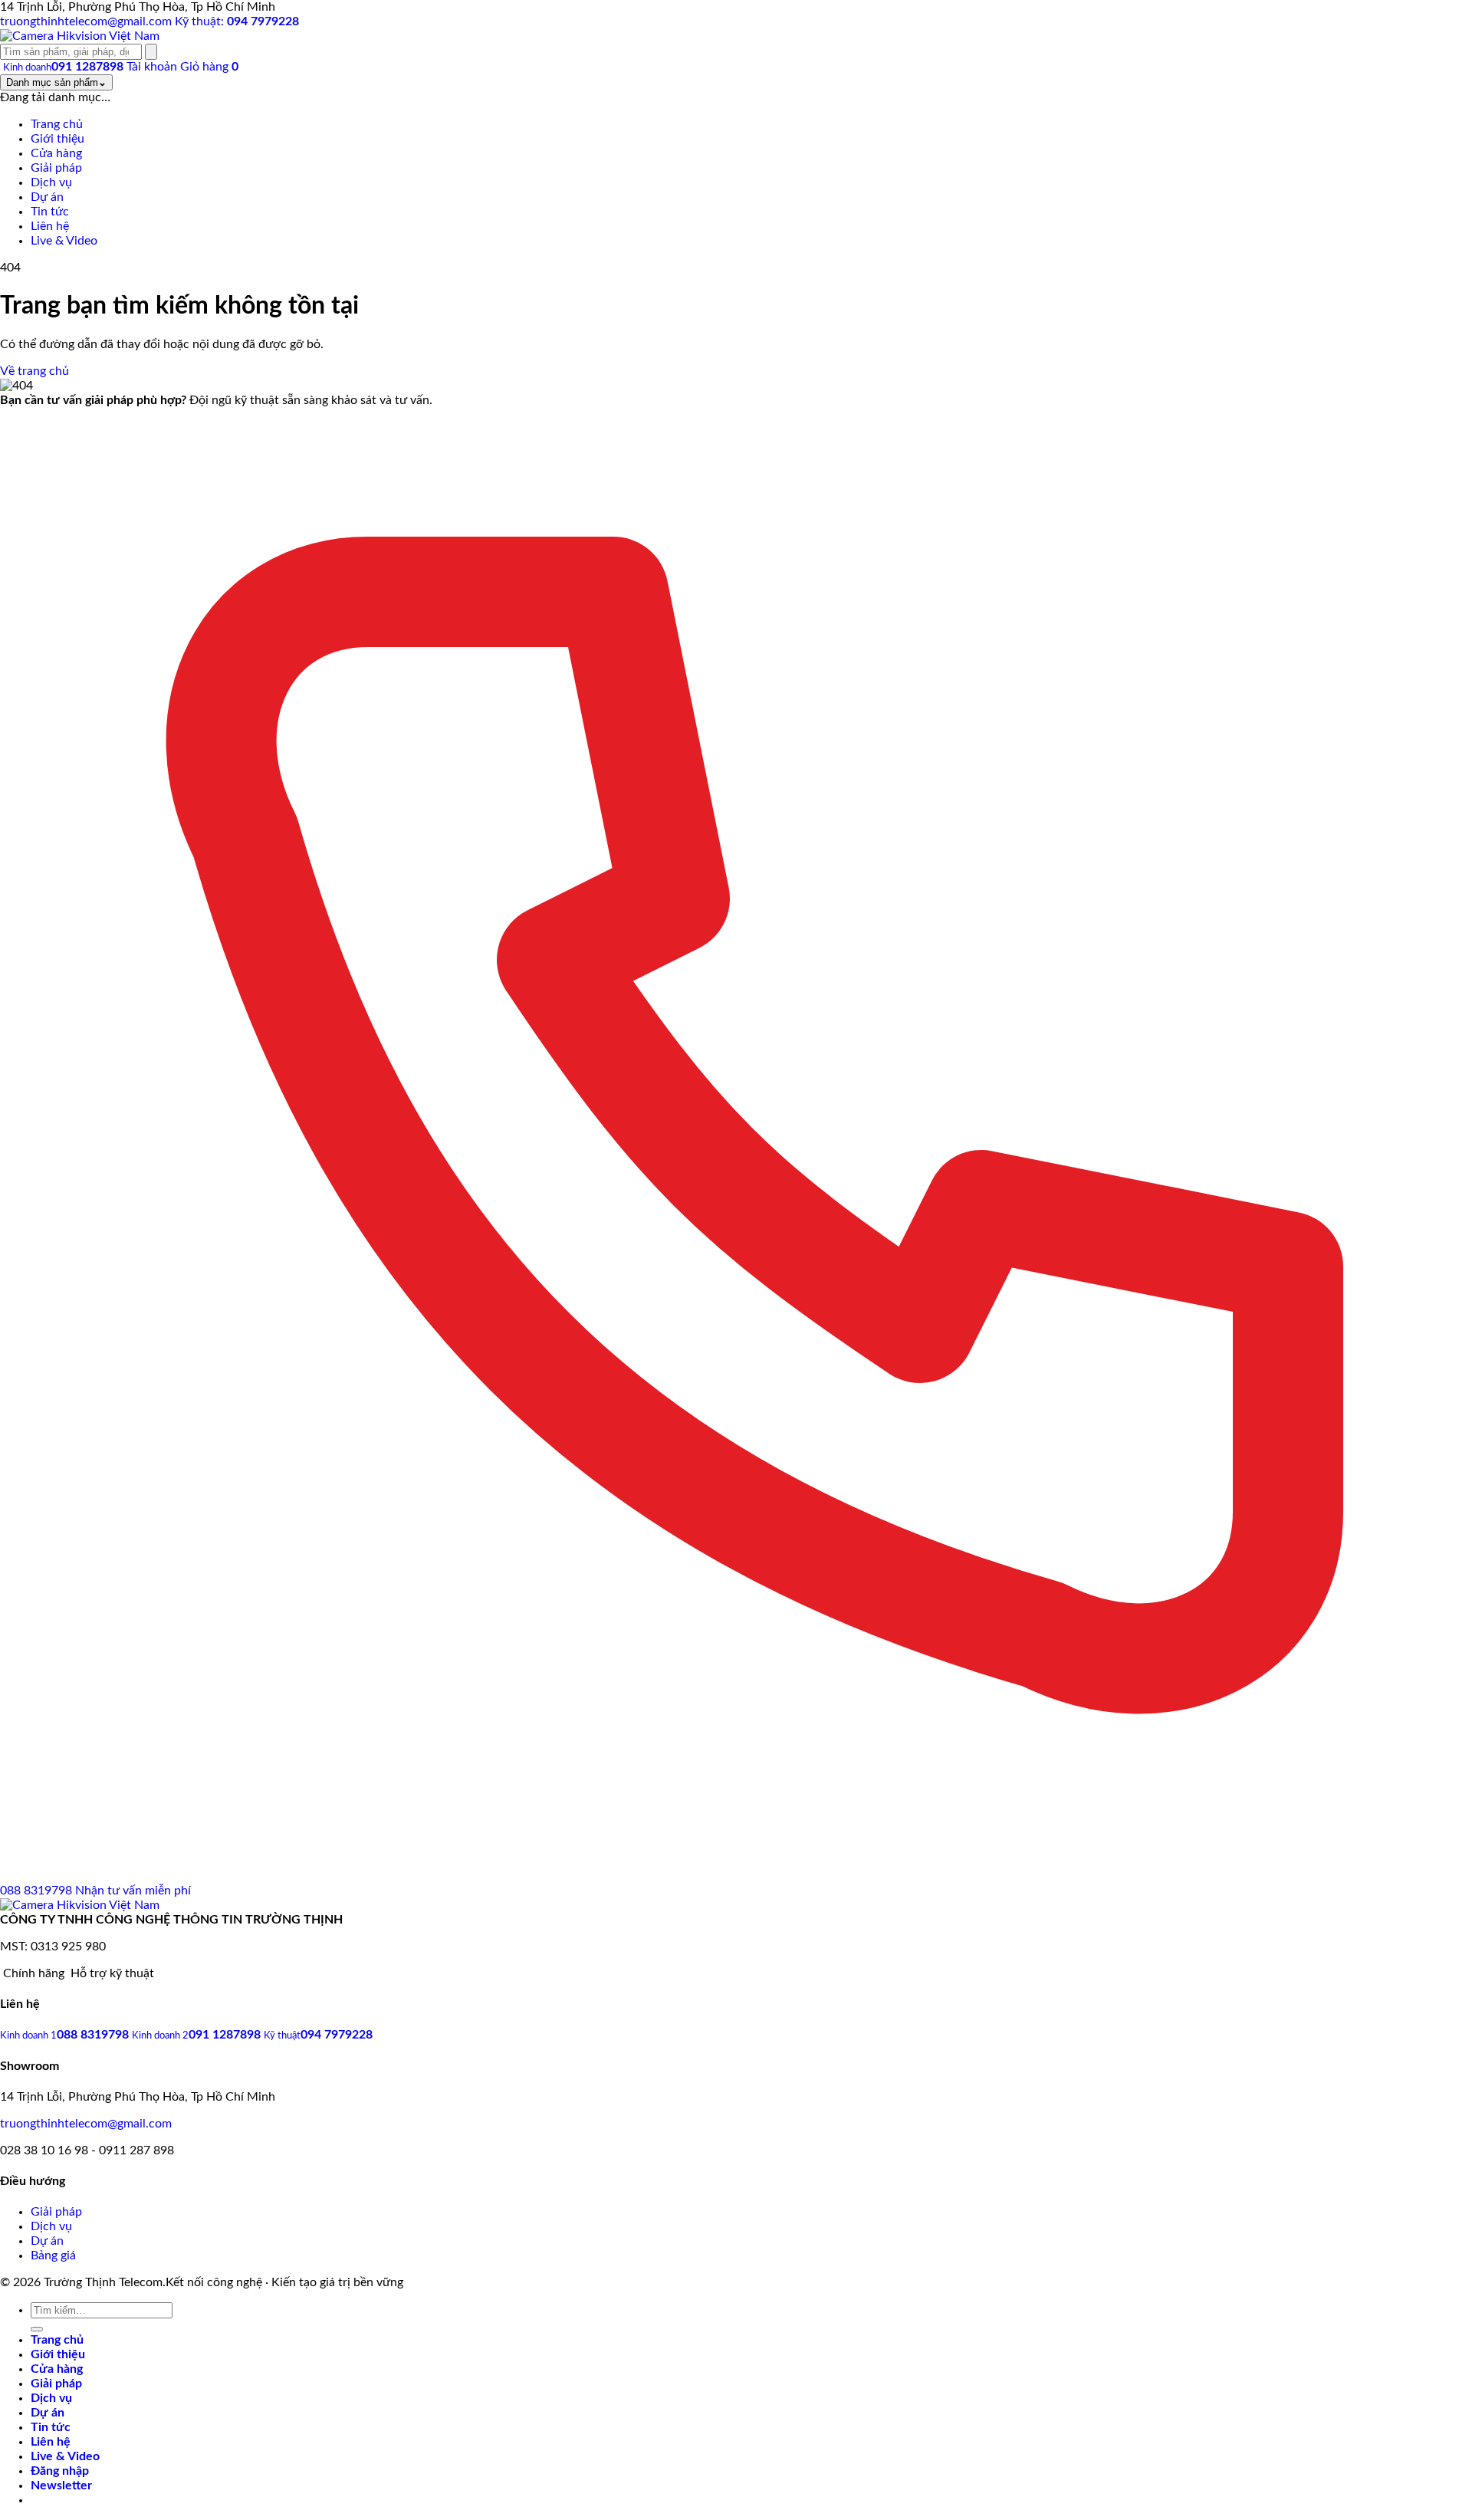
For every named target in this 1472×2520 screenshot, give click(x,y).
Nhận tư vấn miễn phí (133, 1891)
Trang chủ (57, 2340)
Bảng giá (53, 2256)
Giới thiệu (58, 2354)
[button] (61, 2486)
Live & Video (65, 2456)
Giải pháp (56, 2212)
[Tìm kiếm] (151, 52)
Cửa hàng (57, 2369)
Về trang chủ (34, 371)
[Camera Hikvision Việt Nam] (80, 36)
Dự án (47, 2241)
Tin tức (51, 2427)
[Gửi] (37, 2329)
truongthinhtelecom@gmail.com (86, 2124)
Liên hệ (51, 2442)
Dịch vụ (51, 2226)
